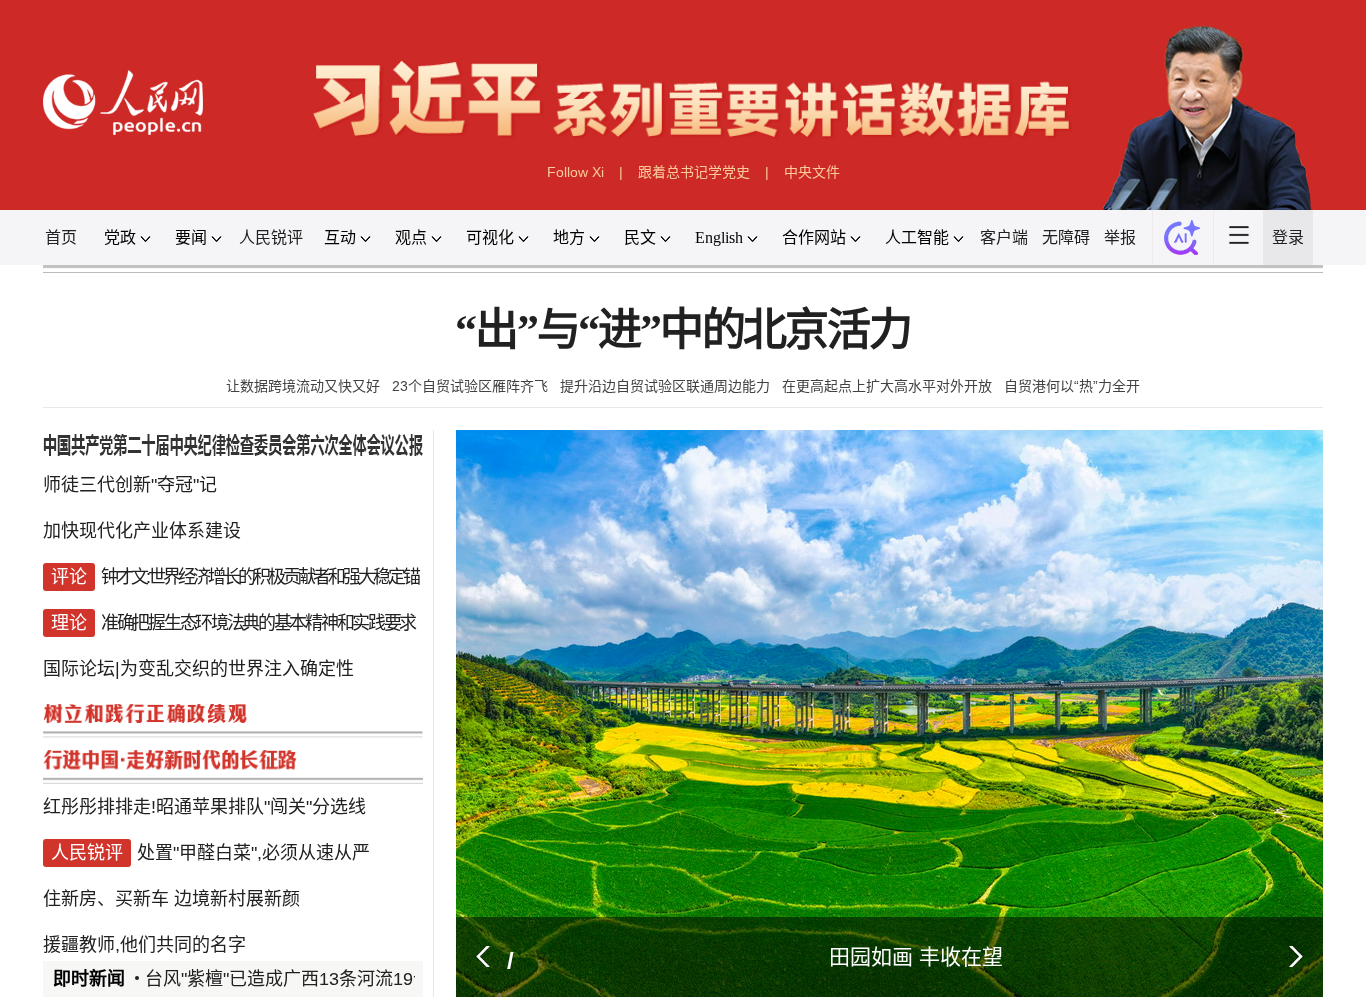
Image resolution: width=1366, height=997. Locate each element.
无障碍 (1066, 237)
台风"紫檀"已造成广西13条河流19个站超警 (315, 979)
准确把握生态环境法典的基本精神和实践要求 (258, 623)
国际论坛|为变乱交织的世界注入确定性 (198, 669)
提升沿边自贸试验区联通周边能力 (665, 386)
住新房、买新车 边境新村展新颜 (171, 899)
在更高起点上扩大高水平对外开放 (887, 386)
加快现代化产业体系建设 (142, 531)
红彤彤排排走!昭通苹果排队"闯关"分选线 (204, 807)
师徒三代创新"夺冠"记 (130, 485)
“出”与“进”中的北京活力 (682, 330)
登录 (1288, 237)
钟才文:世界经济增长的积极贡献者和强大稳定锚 (259, 577)
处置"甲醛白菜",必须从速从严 (253, 853)
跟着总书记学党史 (694, 172)
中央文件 (812, 172)
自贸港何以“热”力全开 (1072, 386)
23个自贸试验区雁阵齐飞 (470, 386)
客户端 (1004, 237)
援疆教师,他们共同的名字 (144, 945)
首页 (61, 237)
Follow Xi (575, 172)
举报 (1120, 237)
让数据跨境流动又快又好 (303, 386)
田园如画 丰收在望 (916, 956)
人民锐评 (271, 237)
